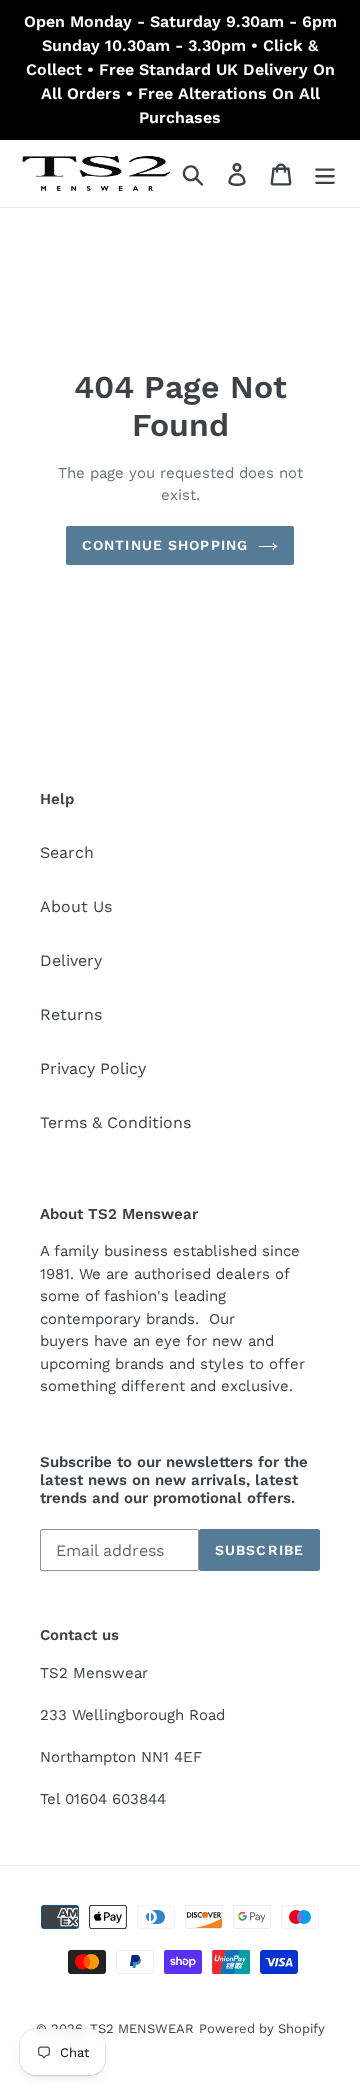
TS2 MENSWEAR (142, 2028)
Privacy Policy (93, 1068)
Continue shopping (165, 545)
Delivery (71, 960)
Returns (71, 1014)
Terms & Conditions (115, 1122)
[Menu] (325, 173)
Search (67, 852)
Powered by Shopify (262, 2028)
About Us (76, 906)
